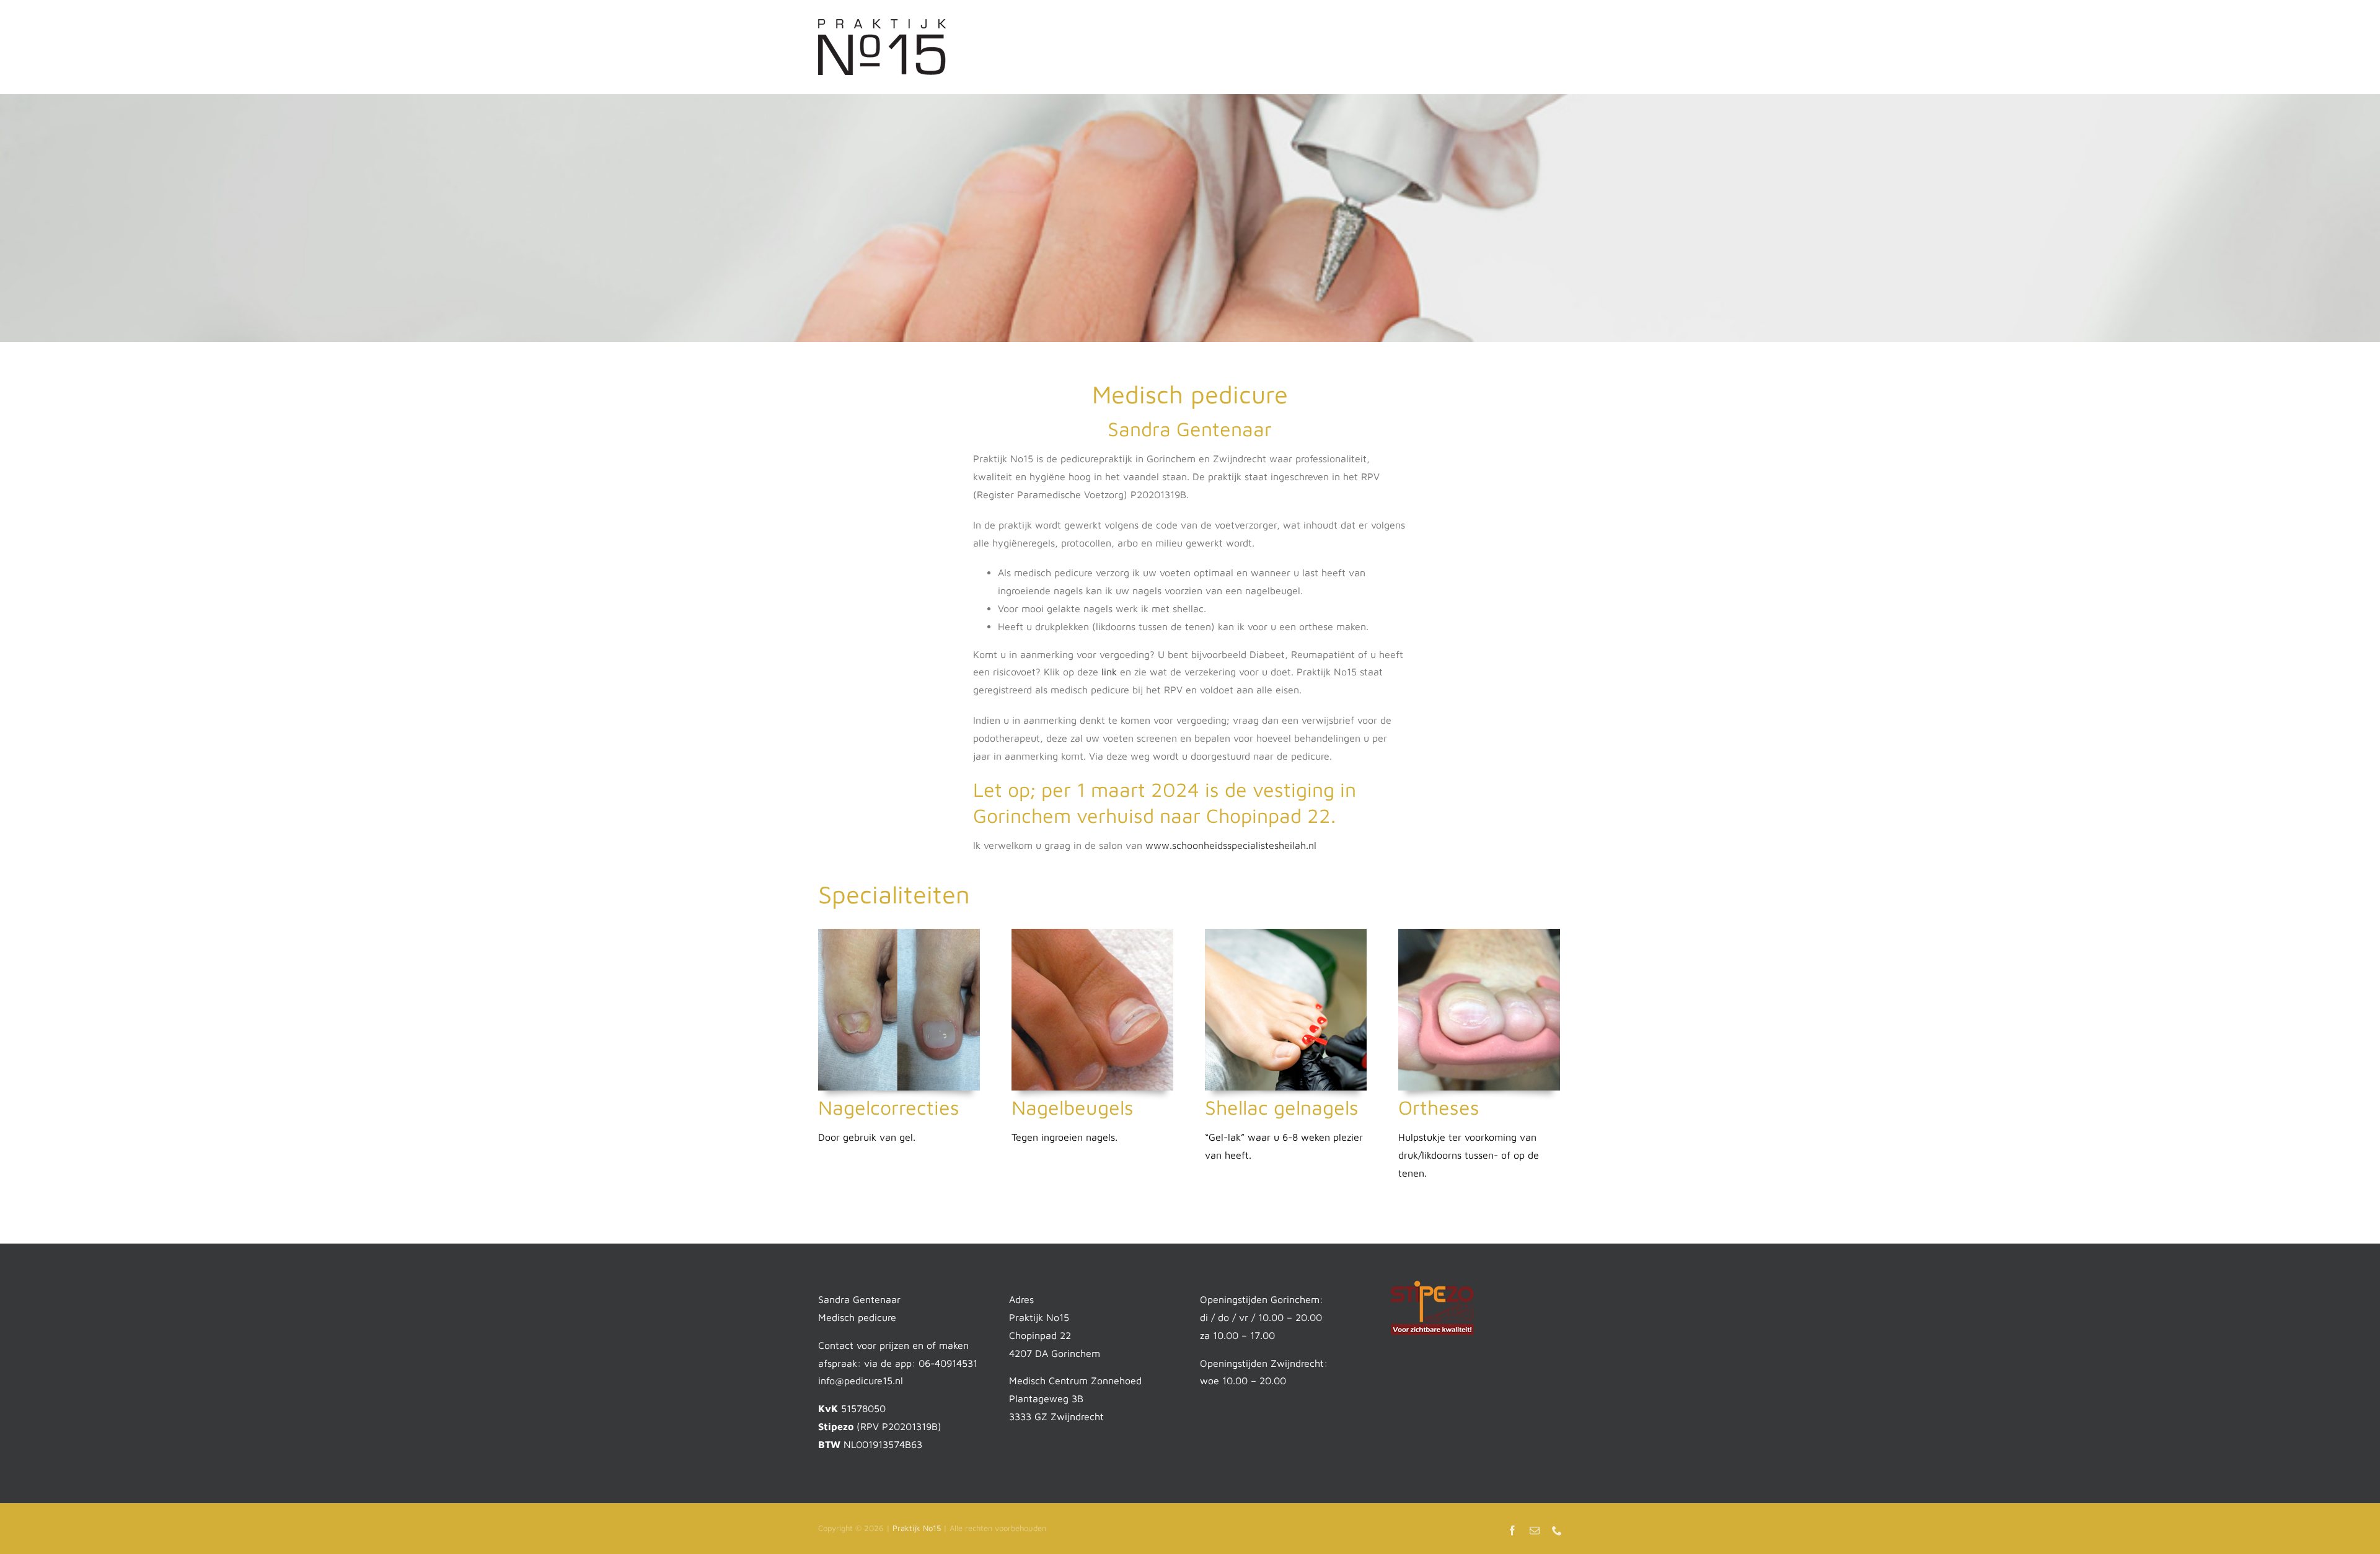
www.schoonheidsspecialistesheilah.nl (1231, 845)
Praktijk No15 (917, 1528)
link (1109, 672)
